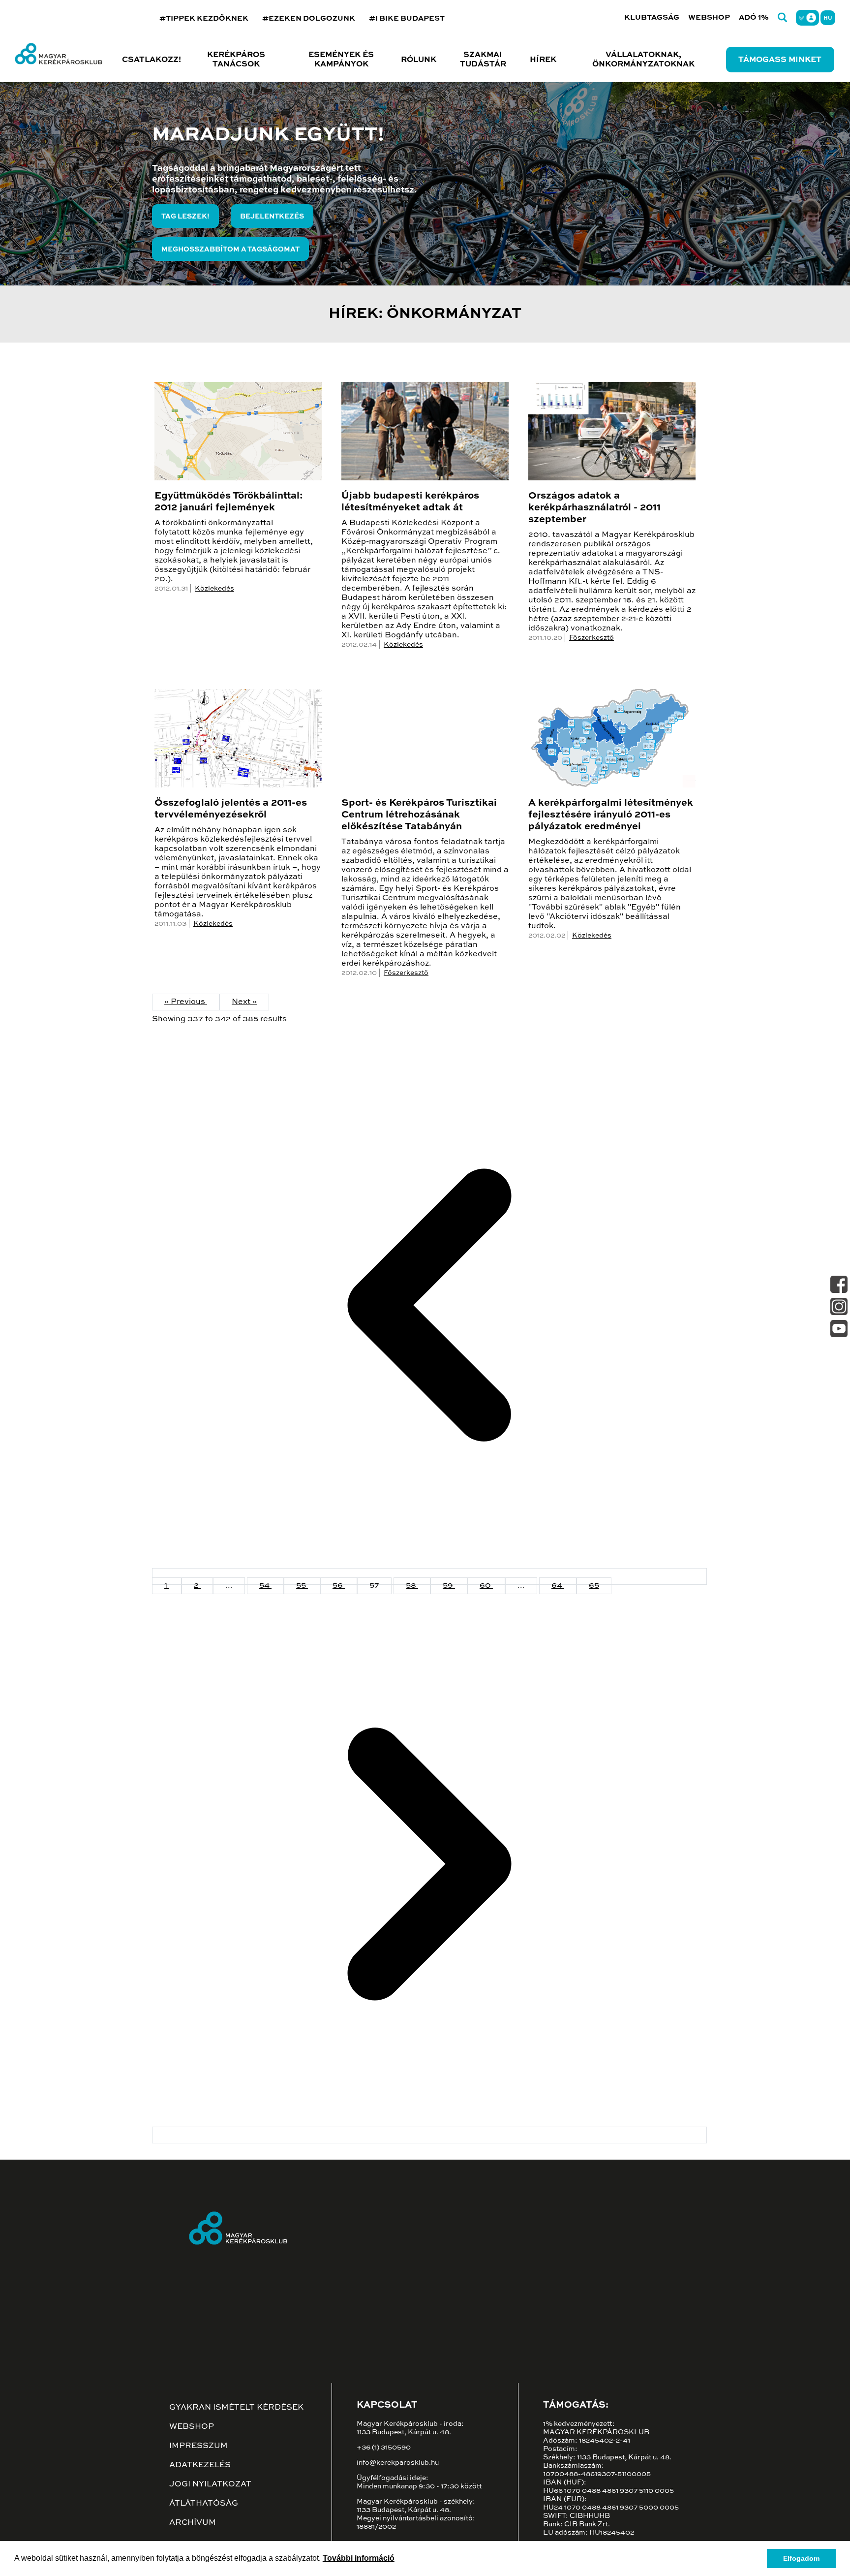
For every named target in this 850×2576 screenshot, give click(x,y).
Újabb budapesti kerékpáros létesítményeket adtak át (410, 502)
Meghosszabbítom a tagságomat (230, 250)
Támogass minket (780, 60)
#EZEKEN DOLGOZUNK (309, 18)
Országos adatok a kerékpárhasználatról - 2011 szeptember (594, 508)
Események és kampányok (341, 60)
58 (412, 1586)
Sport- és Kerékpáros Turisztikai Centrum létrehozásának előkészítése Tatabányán (419, 815)
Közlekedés (214, 589)
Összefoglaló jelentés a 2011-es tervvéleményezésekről (231, 809)
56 (339, 1586)
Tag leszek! (185, 217)
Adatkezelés (200, 2465)
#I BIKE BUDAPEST (407, 18)
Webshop (709, 17)
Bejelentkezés (272, 217)
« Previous (186, 1002)
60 (486, 1586)
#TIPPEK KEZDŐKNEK (204, 18)
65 (594, 1586)
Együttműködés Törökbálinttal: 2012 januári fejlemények (229, 502)
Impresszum (198, 2446)
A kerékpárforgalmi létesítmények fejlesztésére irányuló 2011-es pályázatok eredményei (611, 815)
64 (558, 1586)
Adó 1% (754, 17)
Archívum (193, 2523)
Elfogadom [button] (801, 2558)
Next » (244, 1002)
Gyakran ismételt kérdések (236, 2408)
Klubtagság (652, 17)
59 (449, 1586)
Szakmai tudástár (483, 60)
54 (265, 1586)
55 (302, 1586)
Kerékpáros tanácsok (236, 60)
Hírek (543, 60)
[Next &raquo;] (429, 2135)
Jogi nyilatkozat (210, 2484)
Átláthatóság (204, 2504)
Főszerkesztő (592, 638)
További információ (359, 2558)
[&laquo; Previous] (429, 1576)
